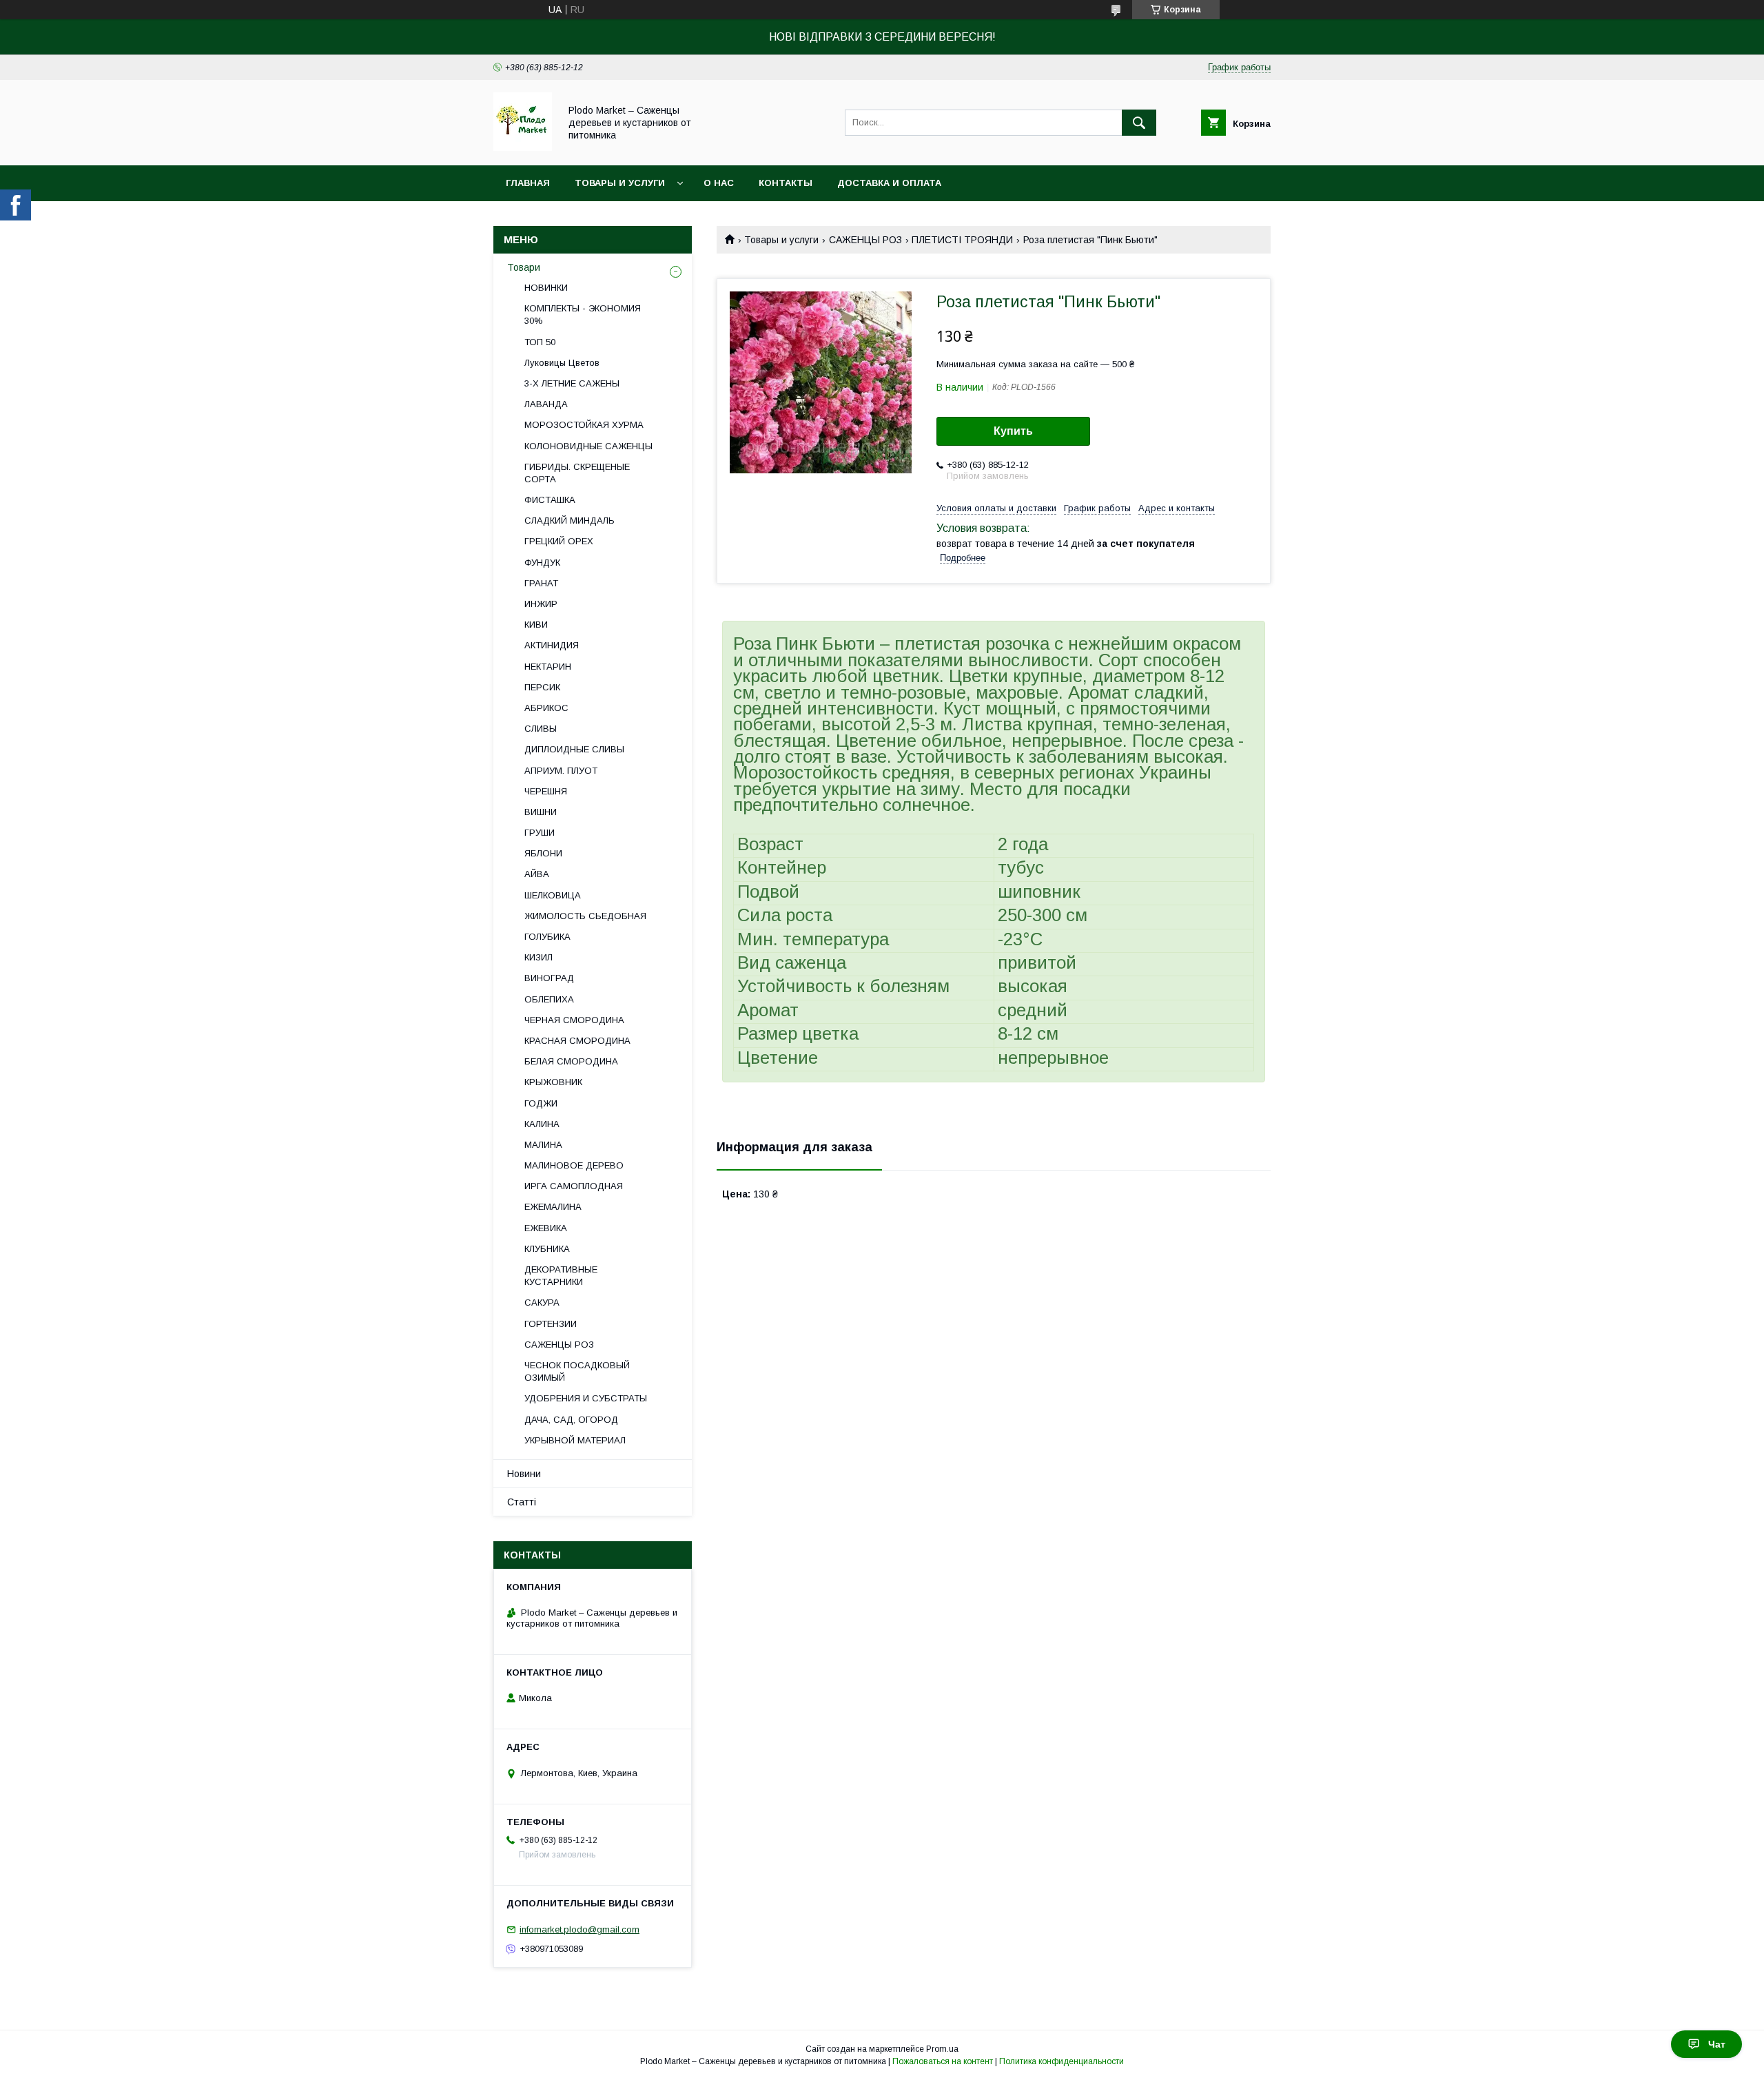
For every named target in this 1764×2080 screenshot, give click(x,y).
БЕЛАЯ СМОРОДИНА (571, 1061)
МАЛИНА (543, 1145)
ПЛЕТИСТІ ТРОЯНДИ (962, 240)
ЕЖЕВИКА (546, 1228)
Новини (524, 1474)
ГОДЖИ (541, 1103)
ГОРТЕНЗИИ (551, 1324)
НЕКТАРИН (548, 667)
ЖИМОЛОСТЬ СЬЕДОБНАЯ (585, 916)
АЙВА (537, 874)
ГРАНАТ (541, 583)
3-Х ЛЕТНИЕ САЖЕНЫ (572, 383)
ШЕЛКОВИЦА (553, 895)
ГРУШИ (540, 833)
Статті (522, 1502)
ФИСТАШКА (550, 500)
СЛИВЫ (541, 729)
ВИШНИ (541, 812)
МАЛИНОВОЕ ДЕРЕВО (574, 1165)
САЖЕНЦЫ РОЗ (865, 240)
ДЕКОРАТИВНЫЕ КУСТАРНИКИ (561, 1276)
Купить (1013, 431)
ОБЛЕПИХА (549, 999)
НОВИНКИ (546, 288)
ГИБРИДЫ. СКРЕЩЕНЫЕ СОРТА (577, 473)
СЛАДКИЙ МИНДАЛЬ (570, 521)
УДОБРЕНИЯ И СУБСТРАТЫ (586, 1398)
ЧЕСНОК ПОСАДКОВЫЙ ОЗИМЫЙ (577, 1371)
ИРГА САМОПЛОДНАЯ (574, 1186)
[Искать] (1139, 123)
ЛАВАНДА (546, 404)
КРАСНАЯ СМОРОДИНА (577, 1041)
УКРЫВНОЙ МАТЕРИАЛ (575, 1440)
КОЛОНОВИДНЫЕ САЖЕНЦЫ (588, 446)
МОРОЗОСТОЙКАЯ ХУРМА (584, 425)
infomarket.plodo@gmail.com (580, 1929)
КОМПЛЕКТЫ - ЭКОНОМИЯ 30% (583, 315)
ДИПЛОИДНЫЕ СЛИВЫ (574, 749)
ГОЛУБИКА (547, 937)
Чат (1717, 2044)
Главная (528, 183)
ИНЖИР (541, 604)
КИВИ (536, 625)
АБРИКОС (546, 708)
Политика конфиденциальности (1062, 2061)
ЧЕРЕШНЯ (546, 791)
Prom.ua (942, 2049)
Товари (524, 267)
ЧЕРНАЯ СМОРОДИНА (574, 1020)
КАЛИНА (542, 1124)
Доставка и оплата (889, 183)
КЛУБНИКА (547, 1249)
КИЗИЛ (539, 957)
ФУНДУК (542, 563)
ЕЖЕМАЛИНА (553, 1207)
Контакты (786, 183)
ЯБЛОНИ (543, 853)
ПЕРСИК (542, 687)
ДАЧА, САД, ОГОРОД (571, 1420)
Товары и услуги (620, 183)
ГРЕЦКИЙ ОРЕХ (559, 541)
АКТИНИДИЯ (552, 645)
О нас (719, 183)
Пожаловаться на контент (943, 2061)
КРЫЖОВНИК (553, 1082)
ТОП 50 (540, 342)
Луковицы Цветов (562, 363)
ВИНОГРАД (549, 978)
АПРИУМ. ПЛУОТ (561, 771)
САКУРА (542, 1302)
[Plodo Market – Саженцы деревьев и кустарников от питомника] (523, 147)
